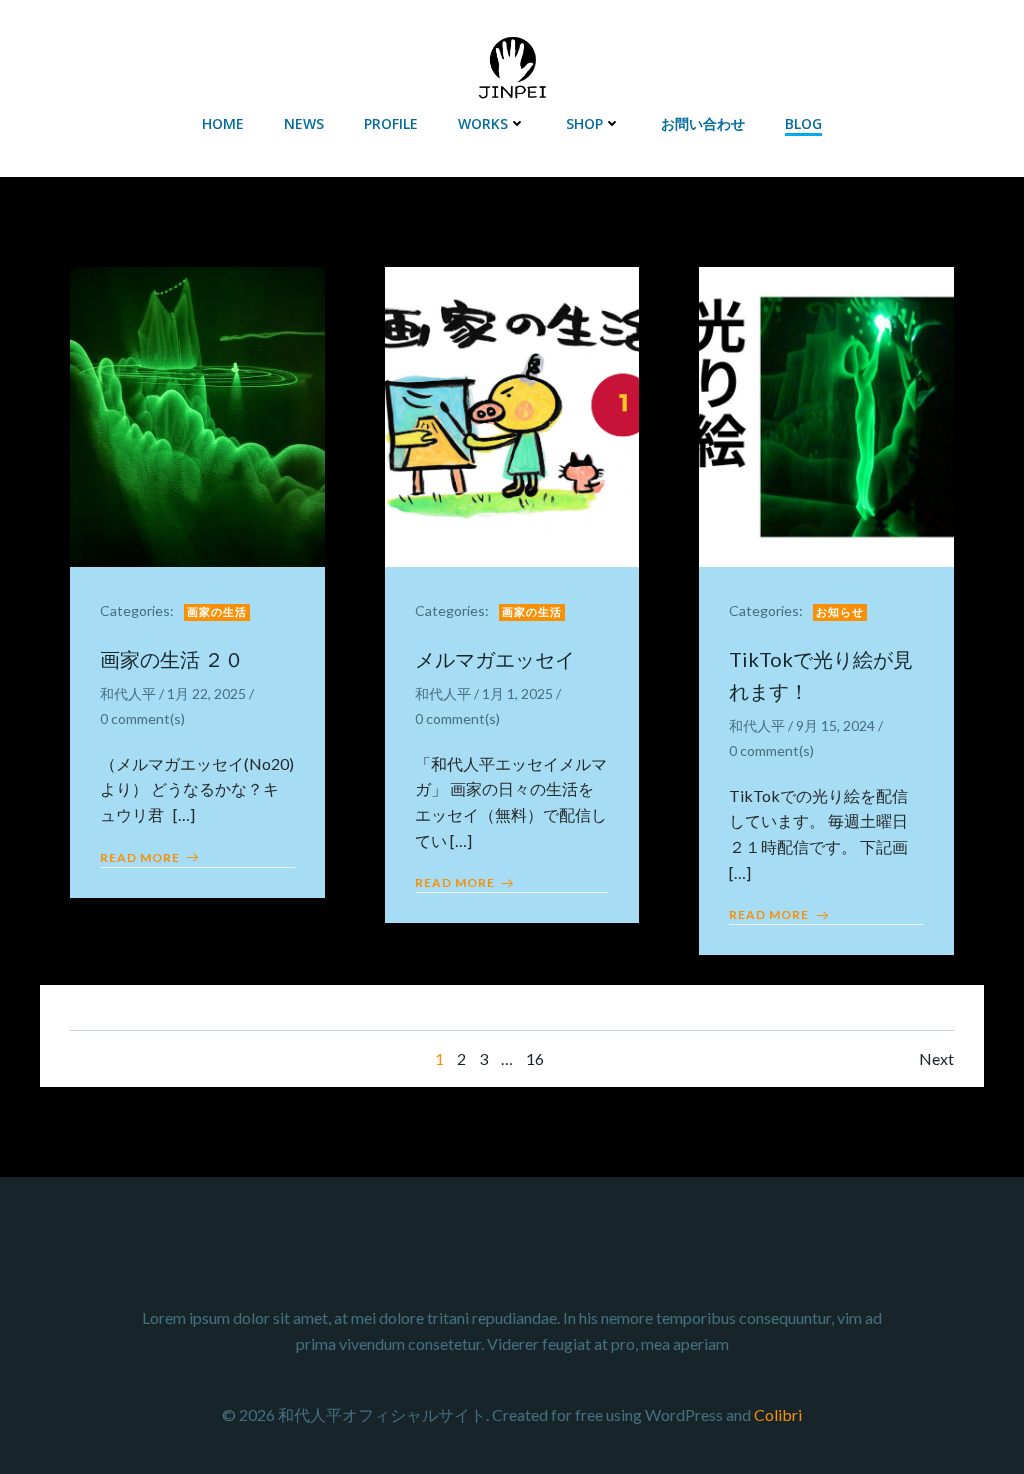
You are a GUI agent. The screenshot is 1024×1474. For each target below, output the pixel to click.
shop (584, 123)
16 (535, 1058)
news (304, 123)
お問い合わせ (703, 123)
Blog (803, 123)
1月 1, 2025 (517, 693)
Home (223, 123)
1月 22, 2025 (206, 693)
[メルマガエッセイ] (512, 414)
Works (483, 123)
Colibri (778, 1414)
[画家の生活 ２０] (197, 414)
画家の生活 (217, 611)
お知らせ (840, 611)
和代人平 (128, 693)
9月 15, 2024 (835, 725)
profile (391, 123)
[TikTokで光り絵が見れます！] (826, 414)
